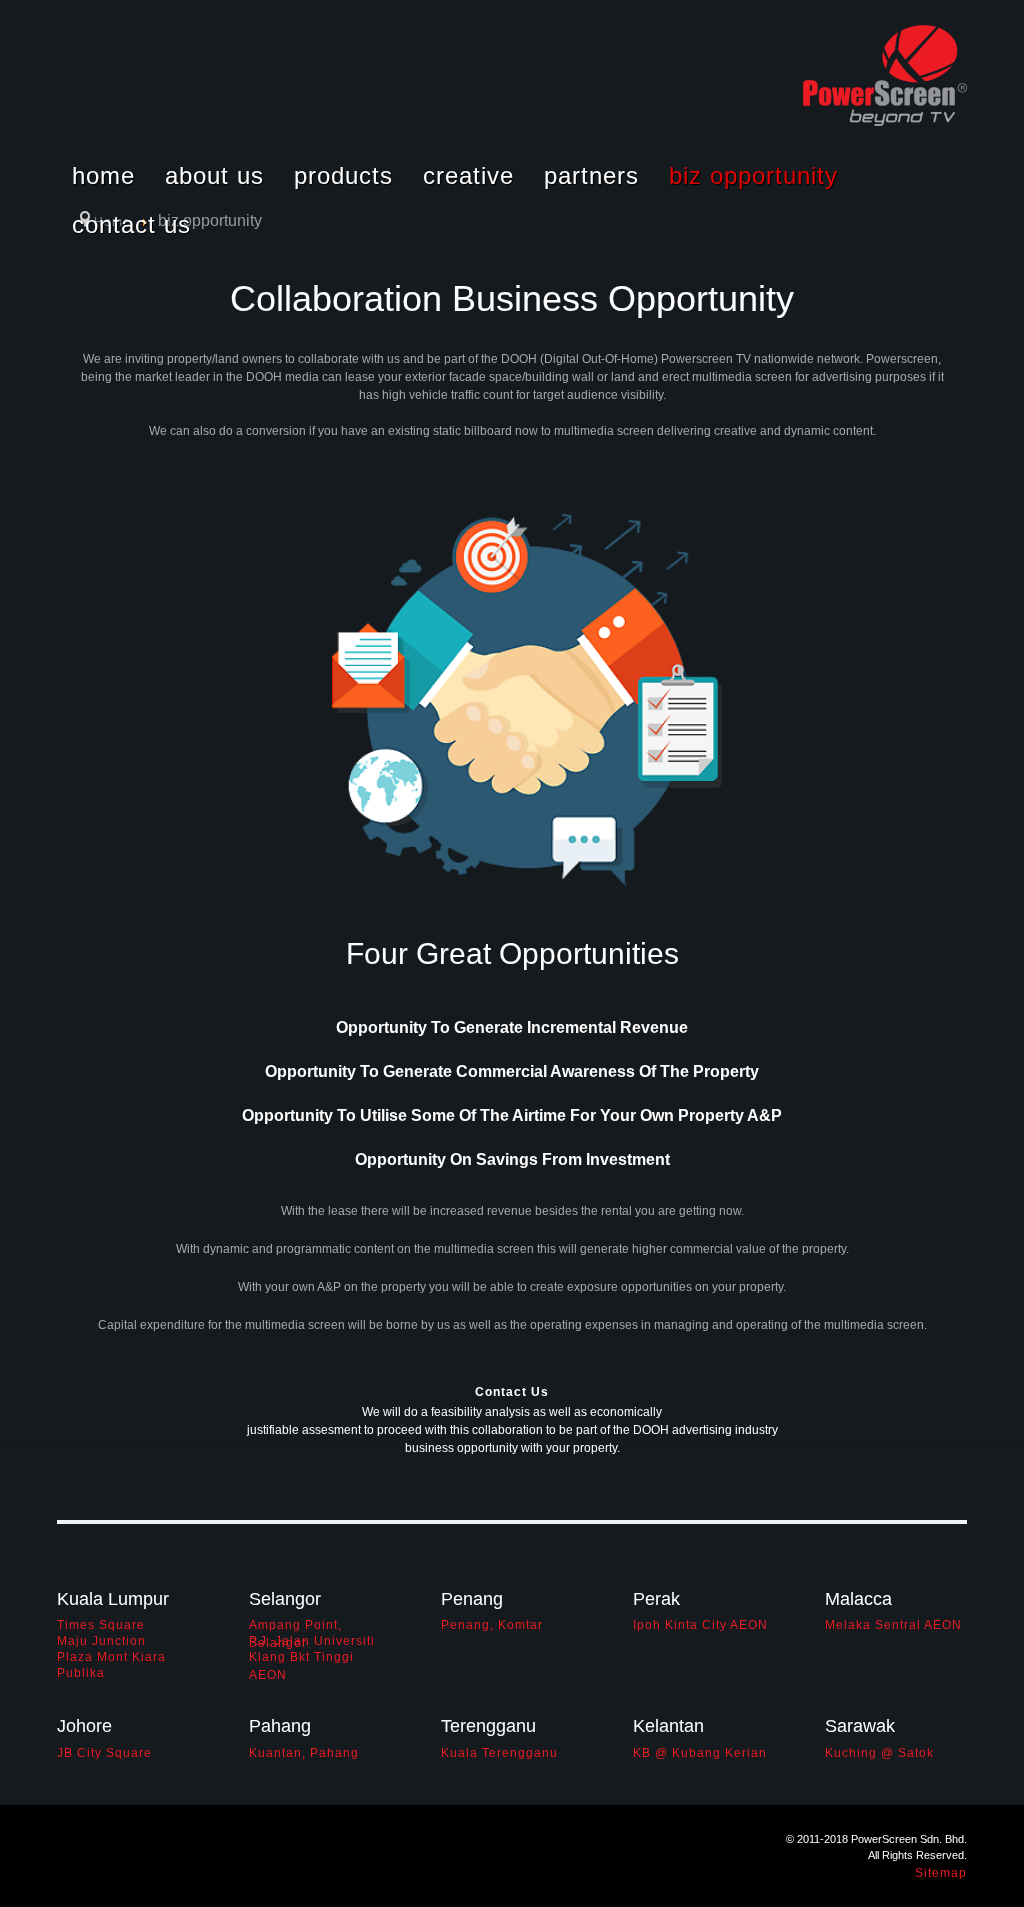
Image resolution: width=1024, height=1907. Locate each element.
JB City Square (104, 1753)
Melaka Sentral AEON (893, 1625)
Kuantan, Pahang (304, 1753)
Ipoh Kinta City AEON (700, 1625)
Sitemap (941, 1873)
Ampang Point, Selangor (295, 1625)
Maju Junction (101, 1641)
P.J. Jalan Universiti (312, 1641)
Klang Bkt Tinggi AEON (301, 1657)
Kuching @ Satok (879, 1753)
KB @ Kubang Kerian (700, 1753)
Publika (81, 1673)
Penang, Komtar (492, 1625)
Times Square (101, 1625)
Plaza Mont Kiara (111, 1657)
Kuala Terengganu (499, 1753)
